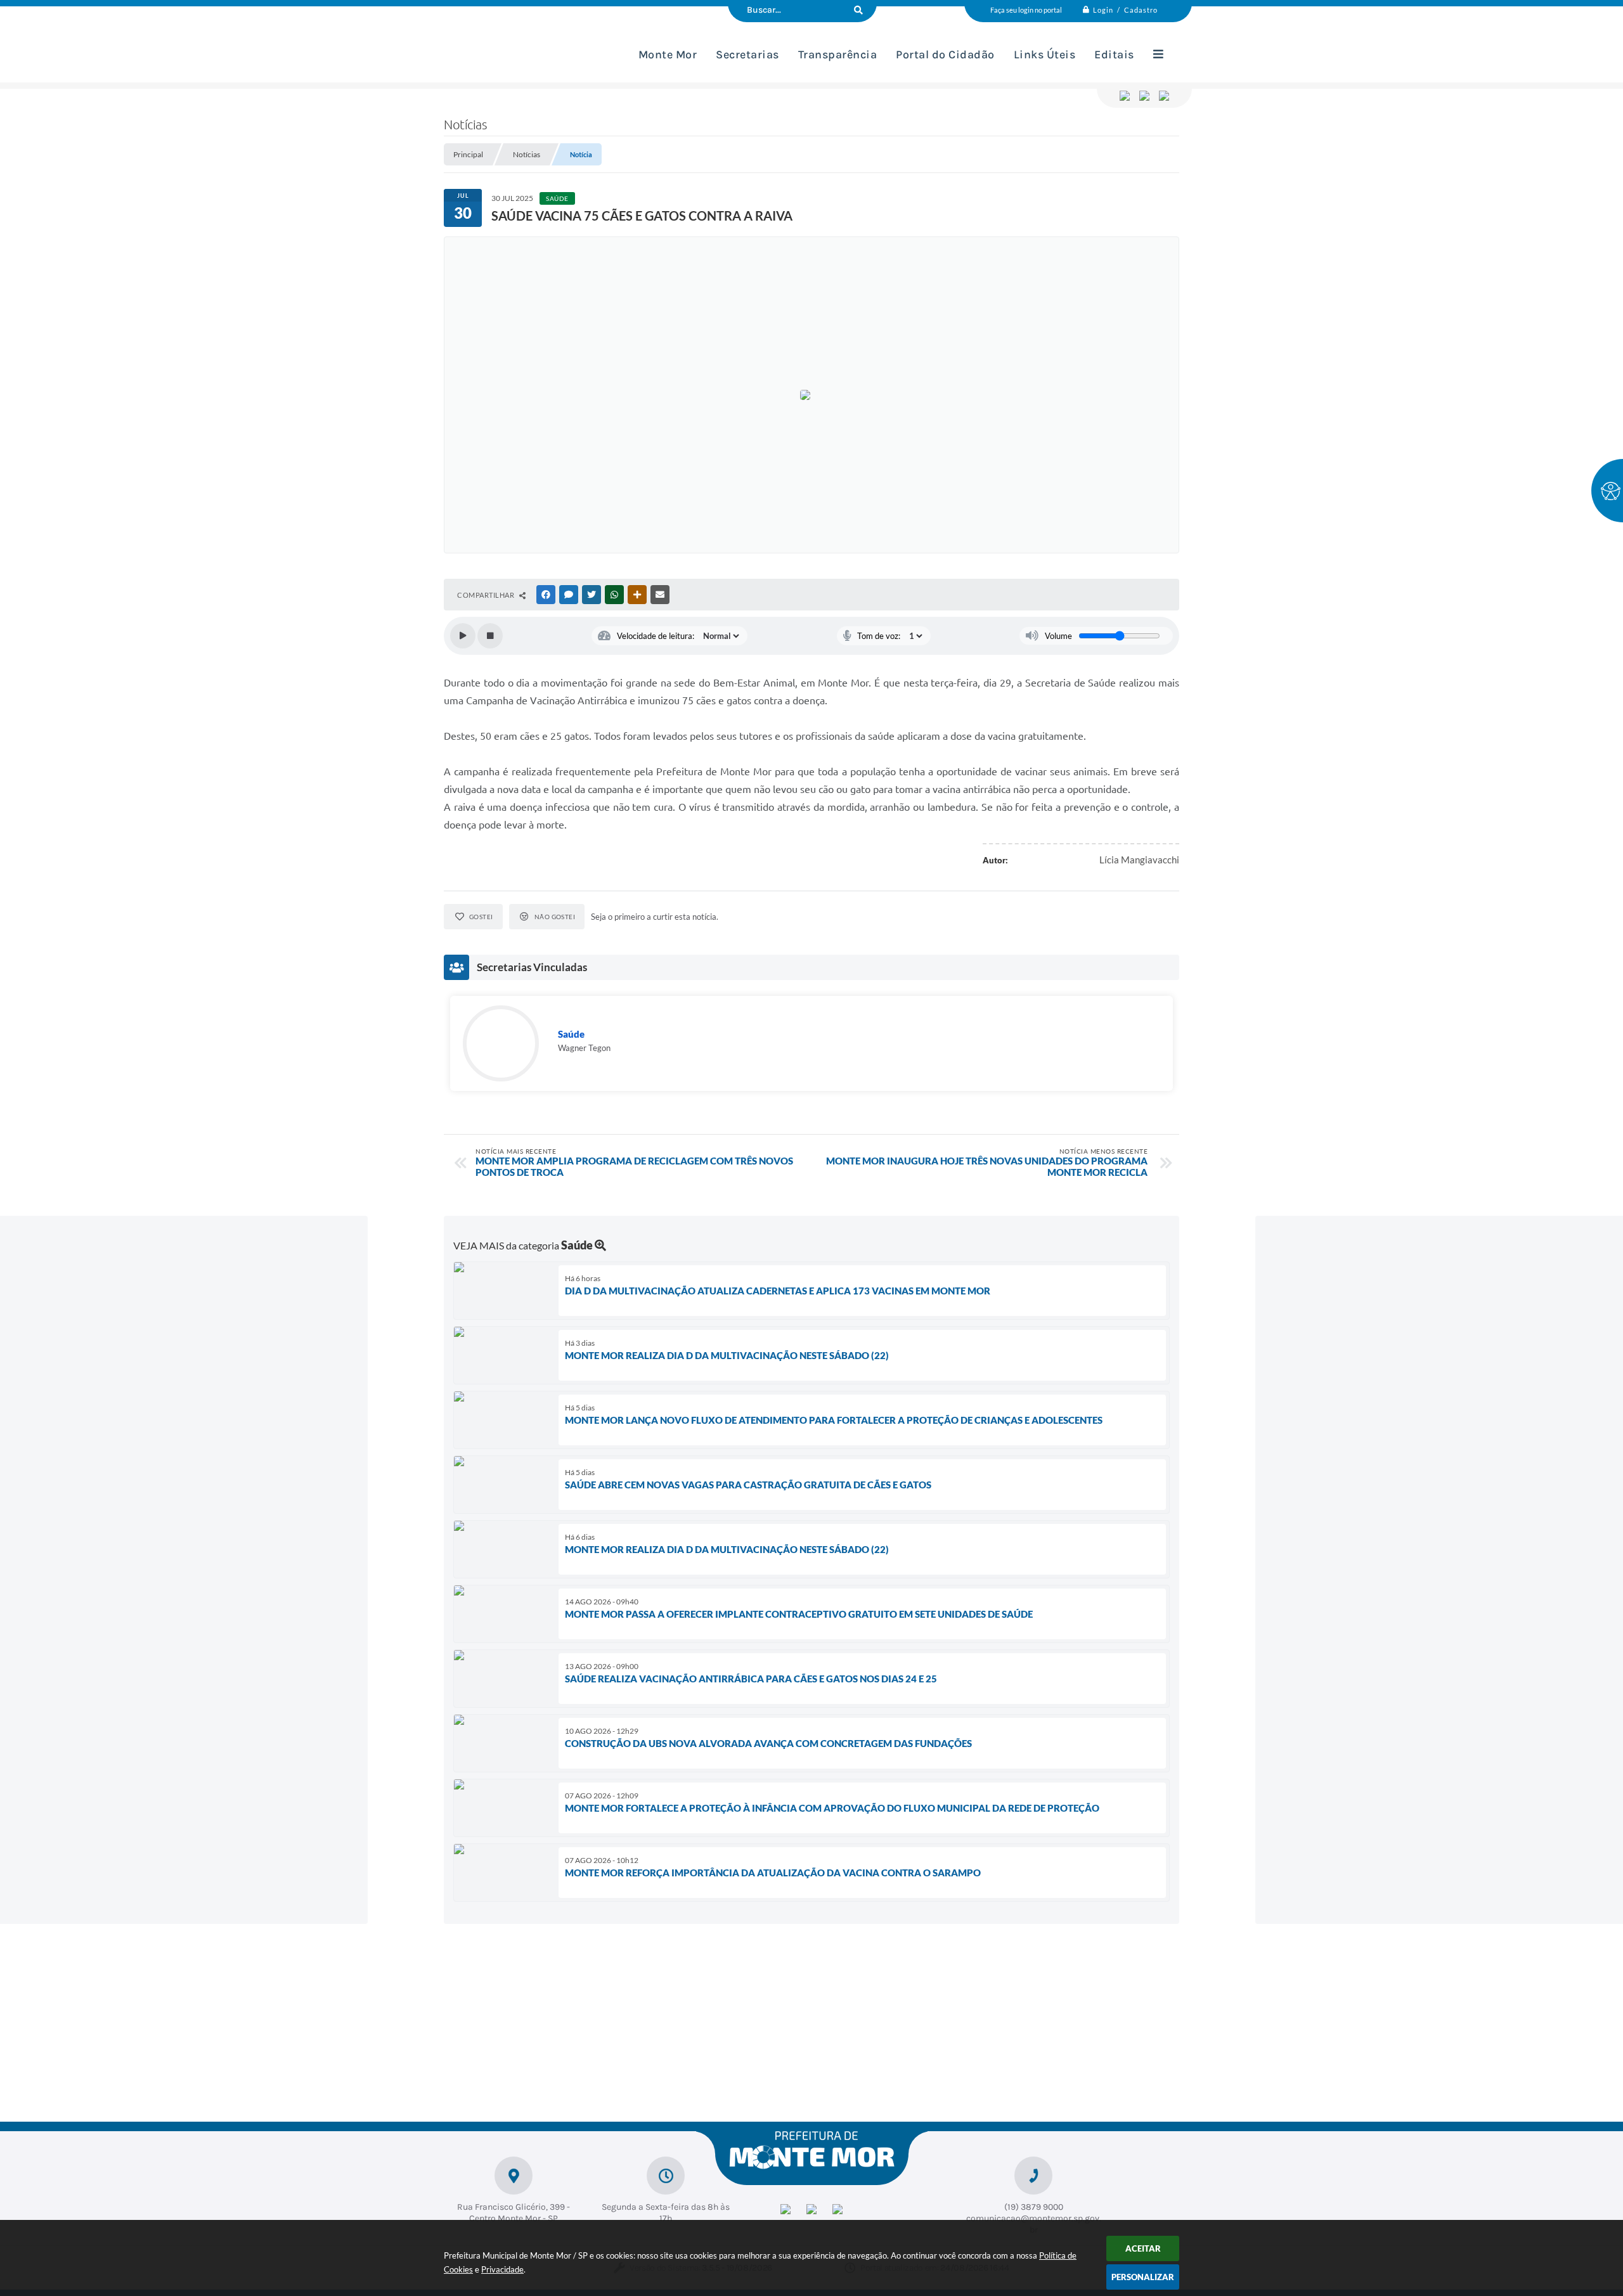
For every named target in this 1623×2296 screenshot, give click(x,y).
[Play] (463, 636)
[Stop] (490, 636)
